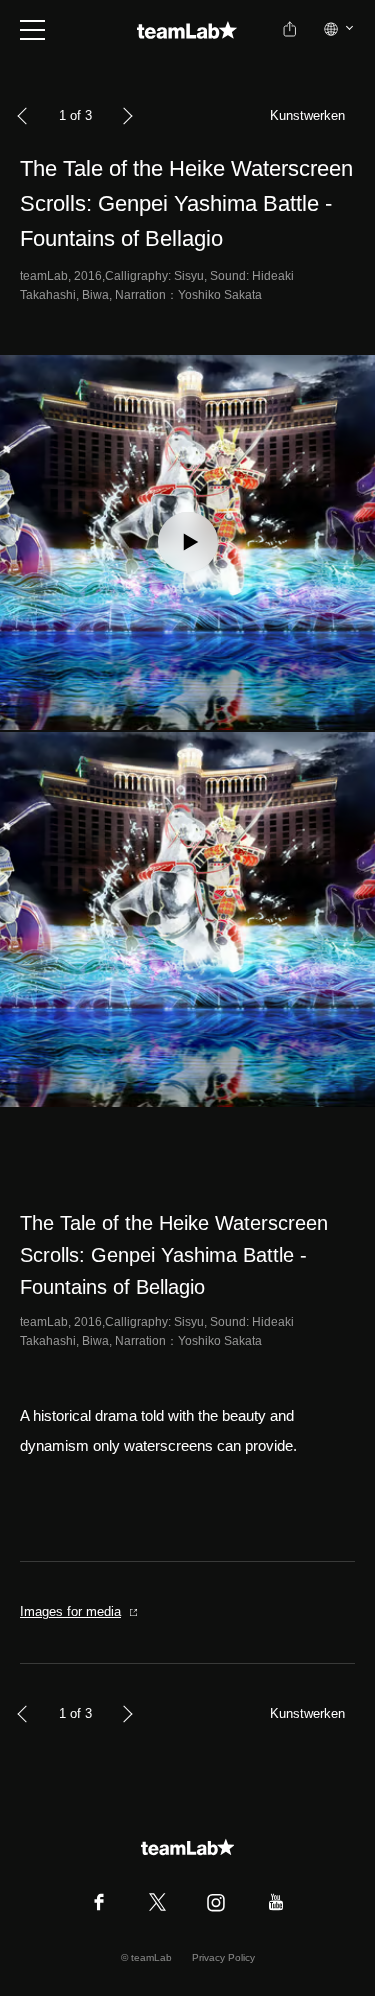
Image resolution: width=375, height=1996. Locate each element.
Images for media (70, 1611)
